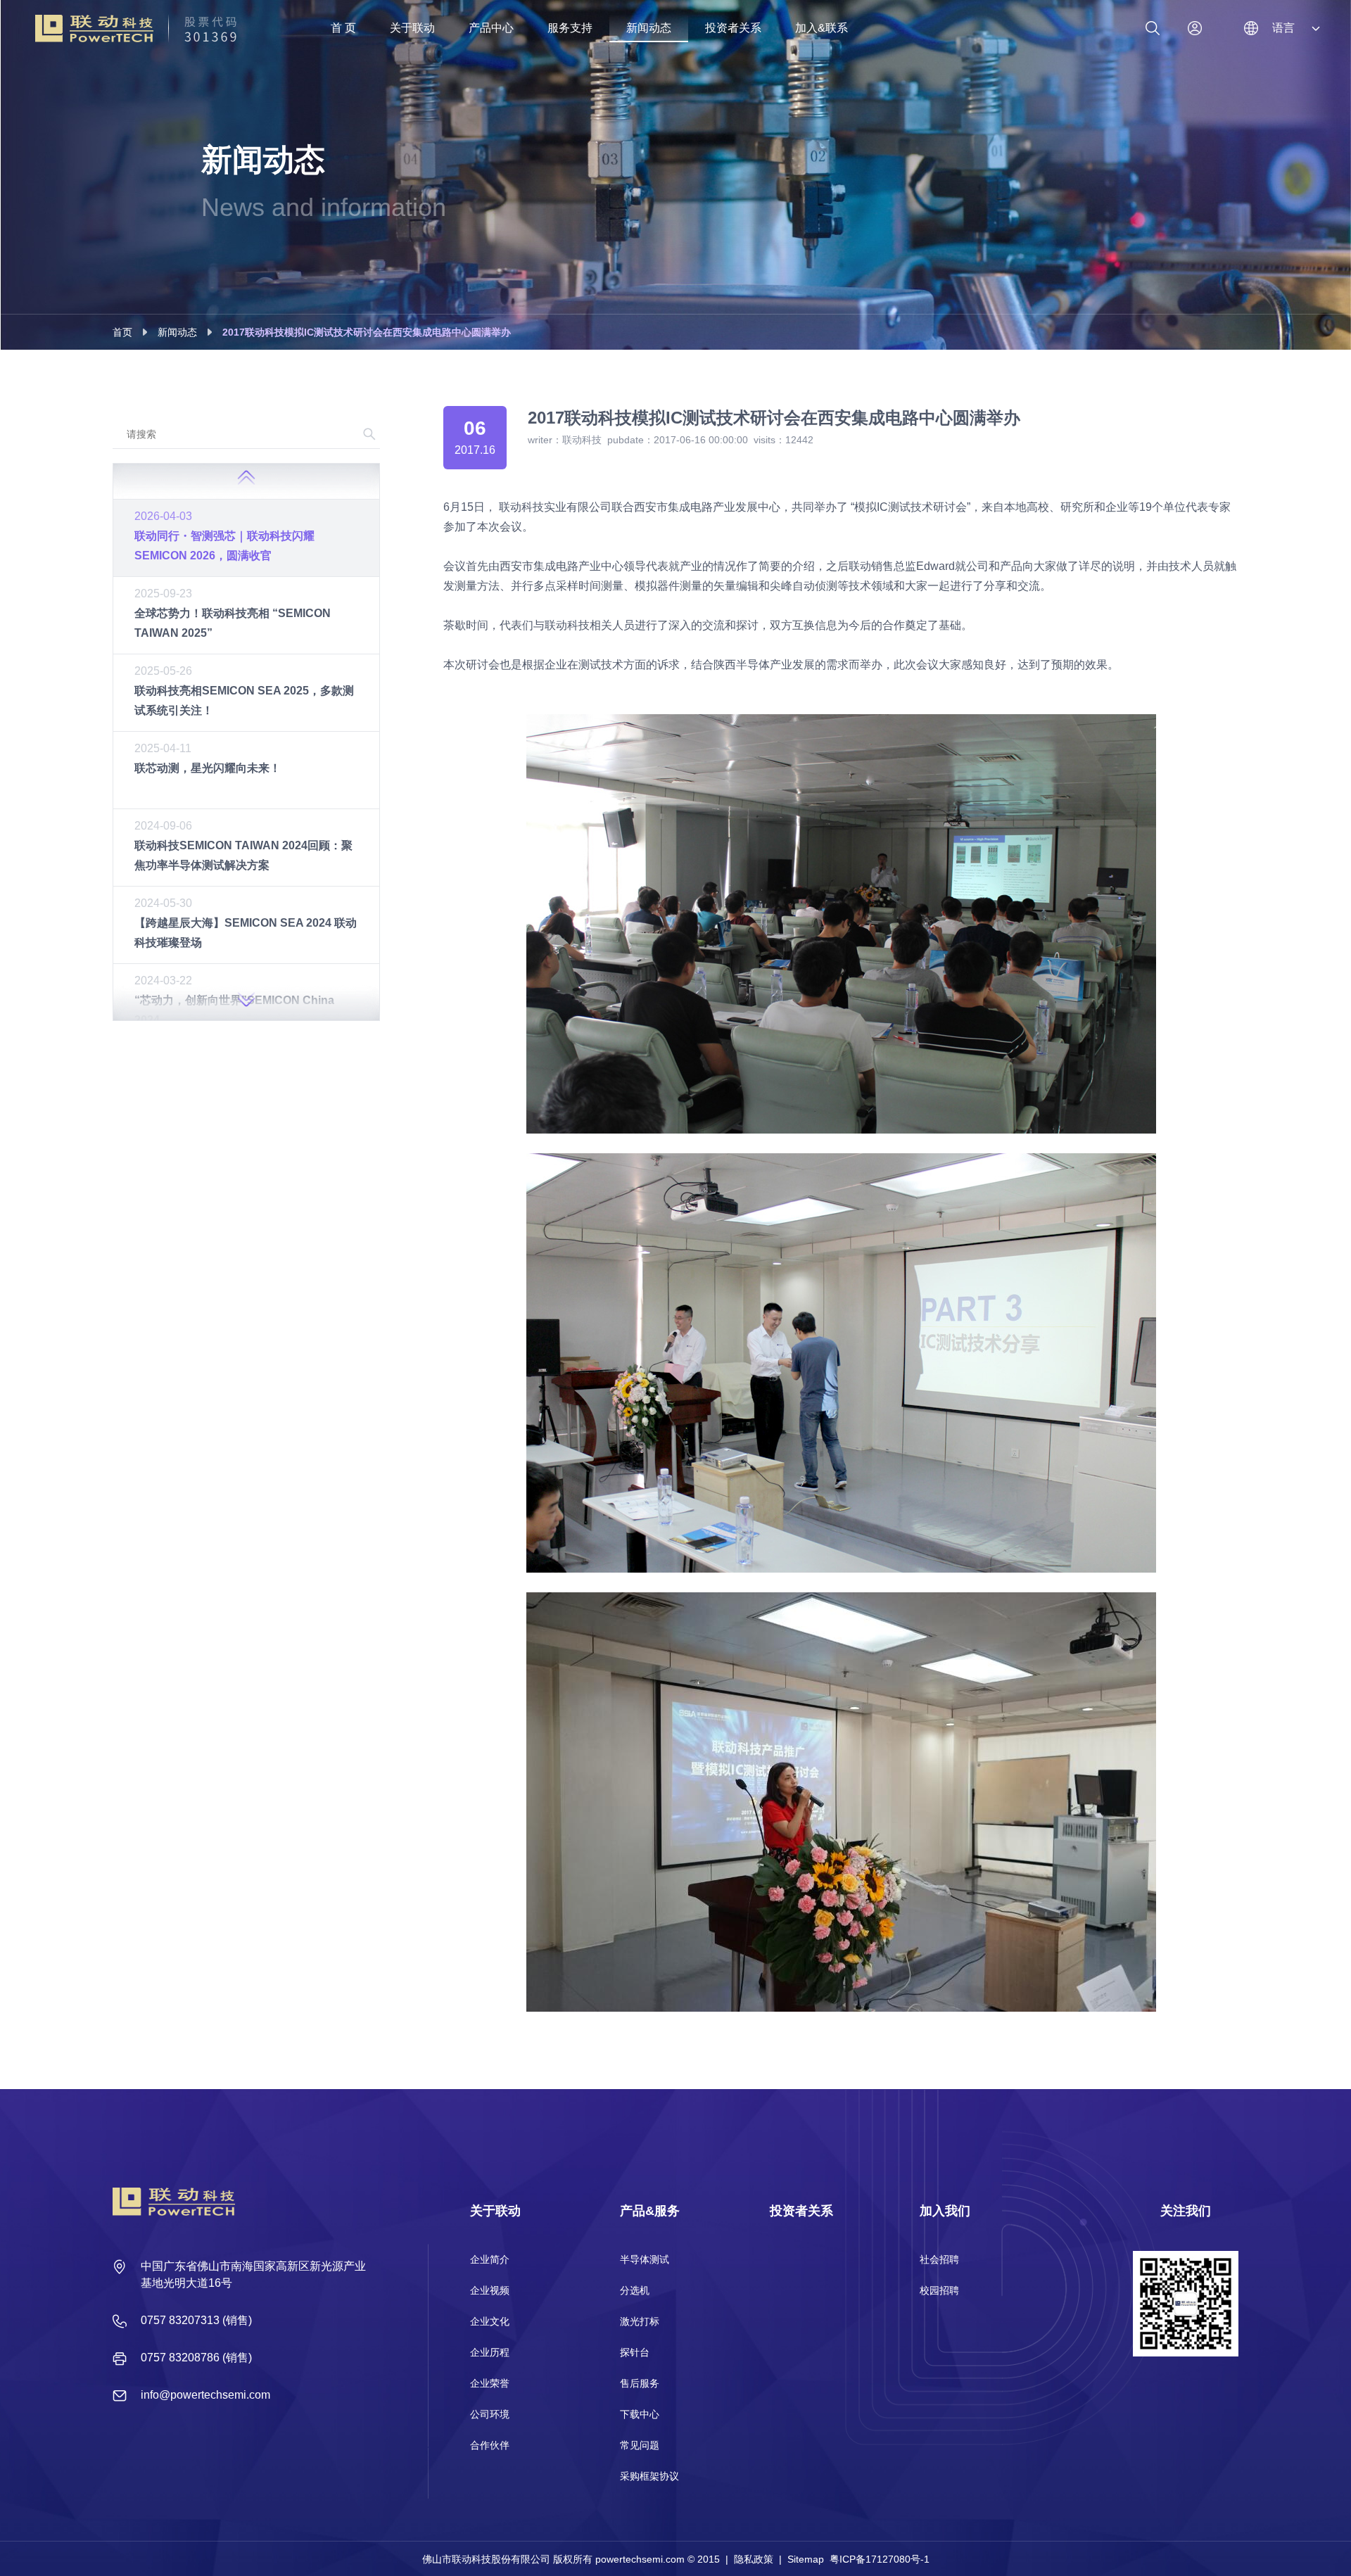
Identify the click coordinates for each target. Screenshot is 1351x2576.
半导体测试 (645, 2259)
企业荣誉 (490, 2383)
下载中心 (640, 2414)
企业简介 (490, 2259)
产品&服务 (650, 2211)
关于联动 (495, 2211)
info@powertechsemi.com (205, 2395)
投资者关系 (801, 2211)
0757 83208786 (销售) (196, 2358)
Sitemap (806, 2559)
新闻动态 (177, 332)
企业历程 (490, 2352)
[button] (246, 1003)
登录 (1195, 28)
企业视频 (490, 2290)
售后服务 (640, 2383)
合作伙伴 (490, 2445)
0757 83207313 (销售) (196, 2320)
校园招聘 (939, 2290)
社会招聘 (939, 2259)
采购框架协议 (649, 2476)
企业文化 (490, 2321)
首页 (122, 332)
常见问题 (640, 2445)
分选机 (635, 2290)
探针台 (635, 2352)
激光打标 (640, 2321)
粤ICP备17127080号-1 (880, 2559)
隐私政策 (754, 2559)
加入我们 (945, 2211)
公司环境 (490, 2414)
